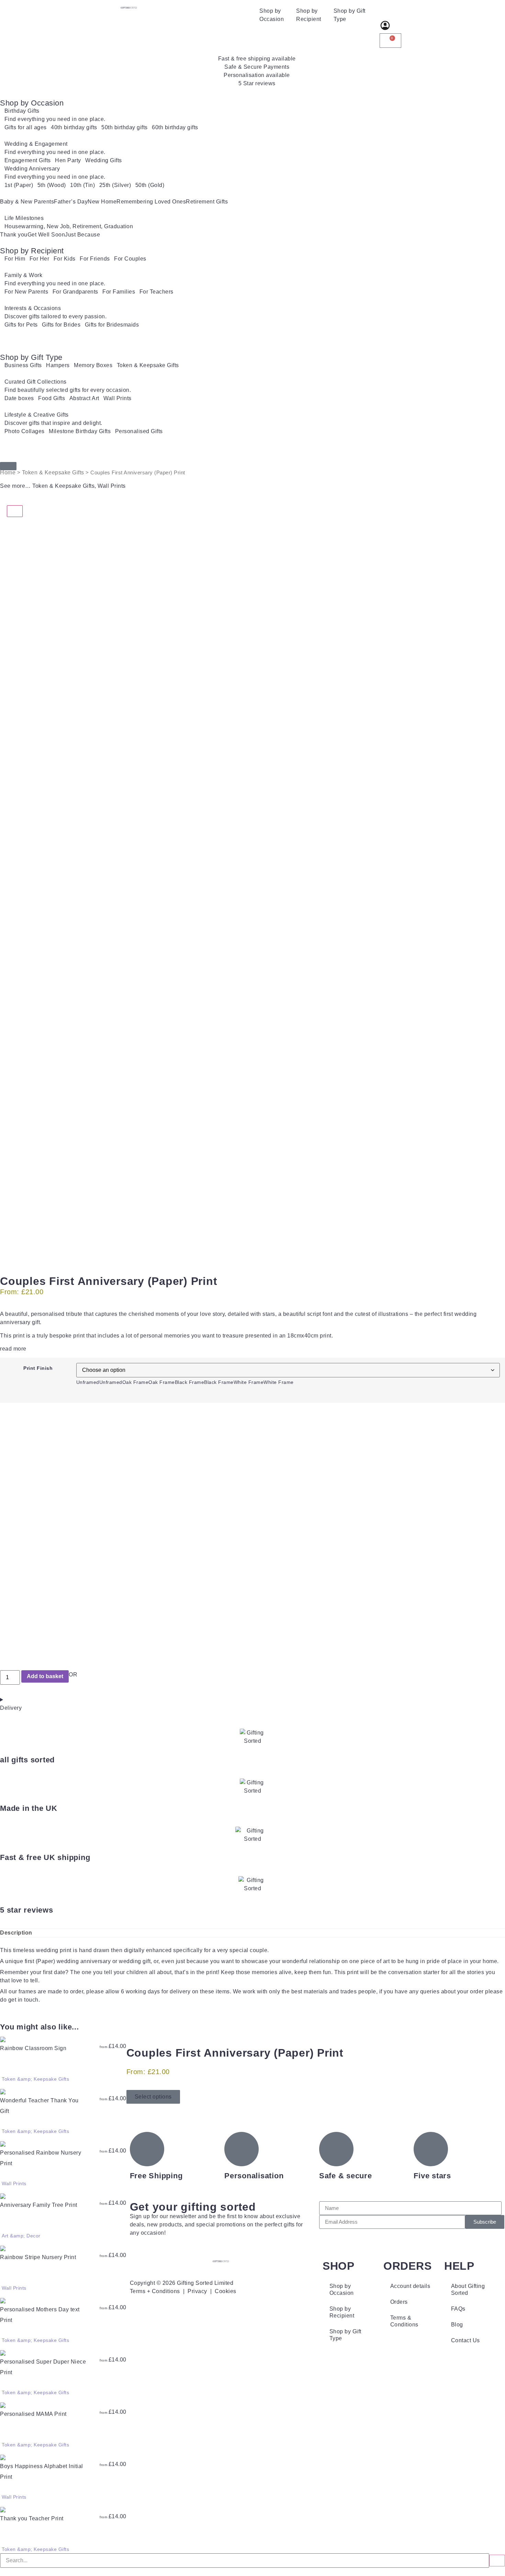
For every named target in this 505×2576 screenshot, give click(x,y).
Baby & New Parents (27, 202)
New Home (102, 202)
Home (8, 472)
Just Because (82, 235)
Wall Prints (112, 486)
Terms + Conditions (155, 2291)
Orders (399, 2302)
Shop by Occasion (272, 15)
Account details (410, 2286)
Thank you (14, 235)
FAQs (458, 2309)
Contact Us (465, 2340)
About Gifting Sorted (468, 2289)
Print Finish (38, 1368)
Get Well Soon (46, 235)
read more (13, 1349)
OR (73, 1675)
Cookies (226, 2291)
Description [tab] (16, 1933)
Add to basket (45, 1676)
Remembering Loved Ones (151, 202)
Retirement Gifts (207, 202)
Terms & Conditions (404, 2321)
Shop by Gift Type (350, 15)
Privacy (197, 2291)
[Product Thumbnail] (15, 511)
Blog (457, 2325)
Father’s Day (71, 202)
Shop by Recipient (309, 15)
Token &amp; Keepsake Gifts (35, 2079)
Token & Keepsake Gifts (53, 472)
